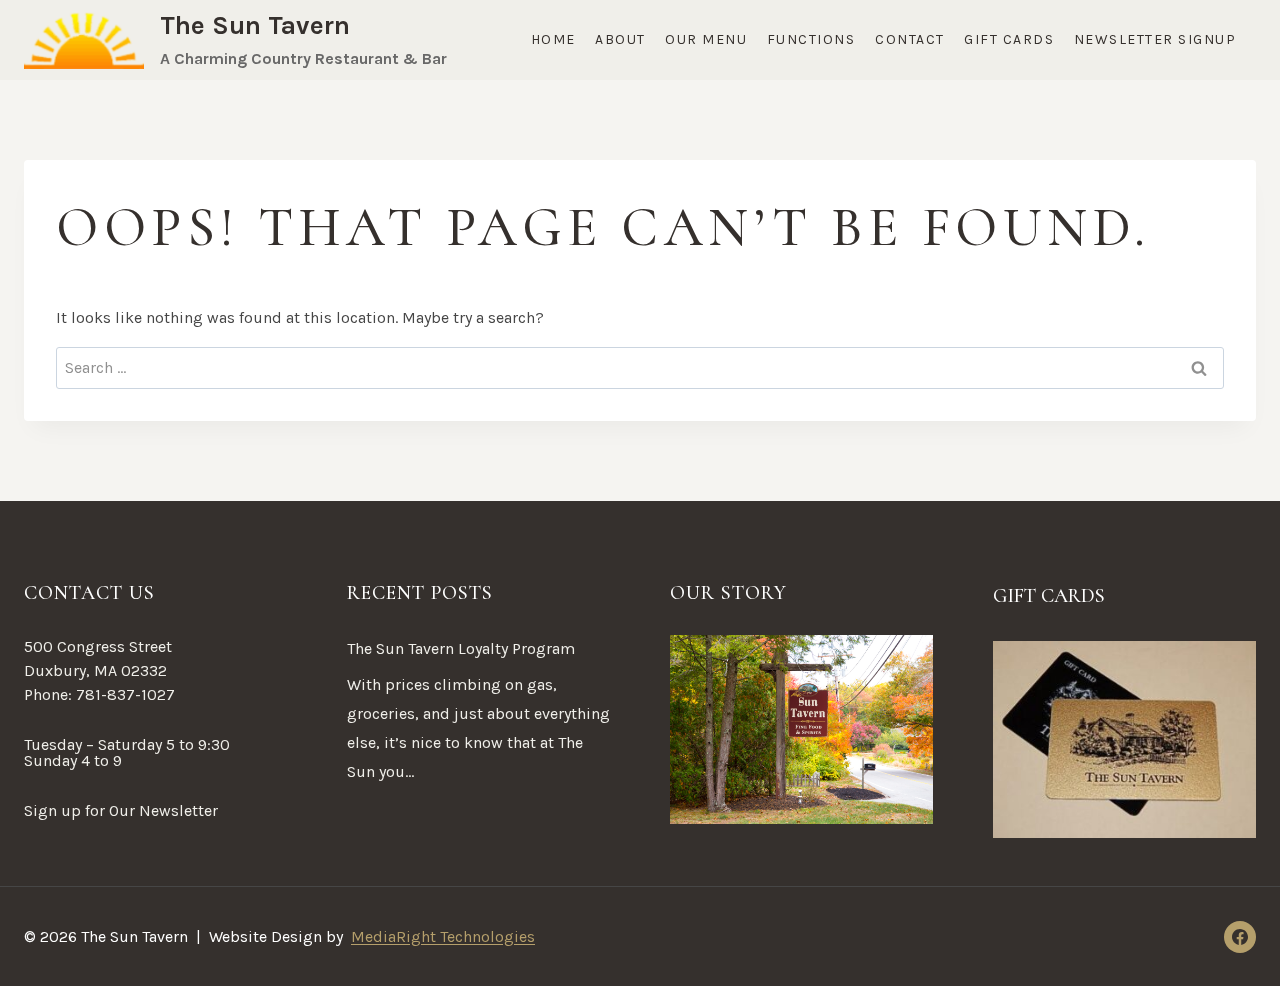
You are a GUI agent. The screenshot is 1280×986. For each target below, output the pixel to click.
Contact (910, 39)
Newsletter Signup (1155, 39)
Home (553, 39)
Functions (811, 39)
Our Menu (706, 39)
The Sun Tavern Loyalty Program (461, 648)
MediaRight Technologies (443, 936)
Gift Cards (1009, 39)
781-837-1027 (125, 694)
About (620, 39)
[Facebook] (1240, 937)
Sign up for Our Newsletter (121, 810)
